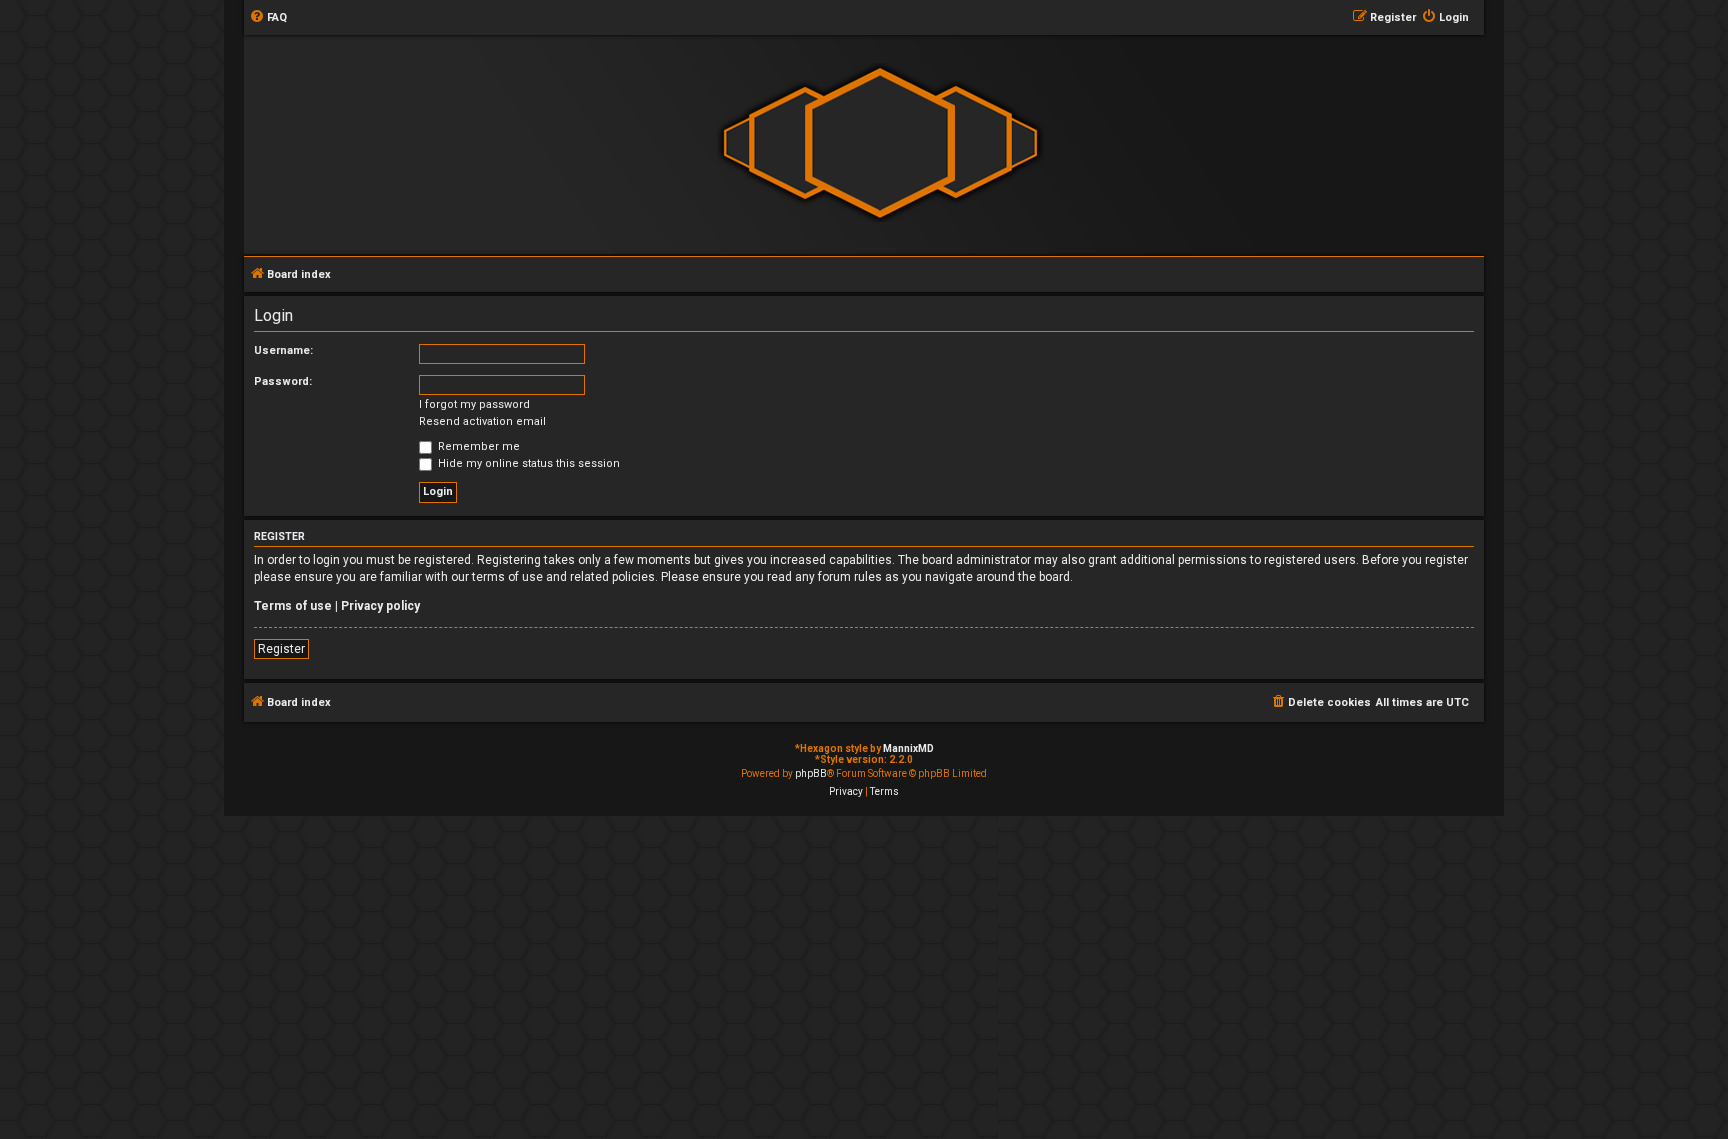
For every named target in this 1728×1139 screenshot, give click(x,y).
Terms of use (293, 606)
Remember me (477, 446)
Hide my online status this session (527, 463)
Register (281, 649)
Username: (283, 350)
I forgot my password (474, 404)
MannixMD (908, 748)
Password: (283, 381)
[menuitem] (268, 18)
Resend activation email (482, 421)
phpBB (811, 773)
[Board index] (880, 143)
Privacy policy (380, 606)
